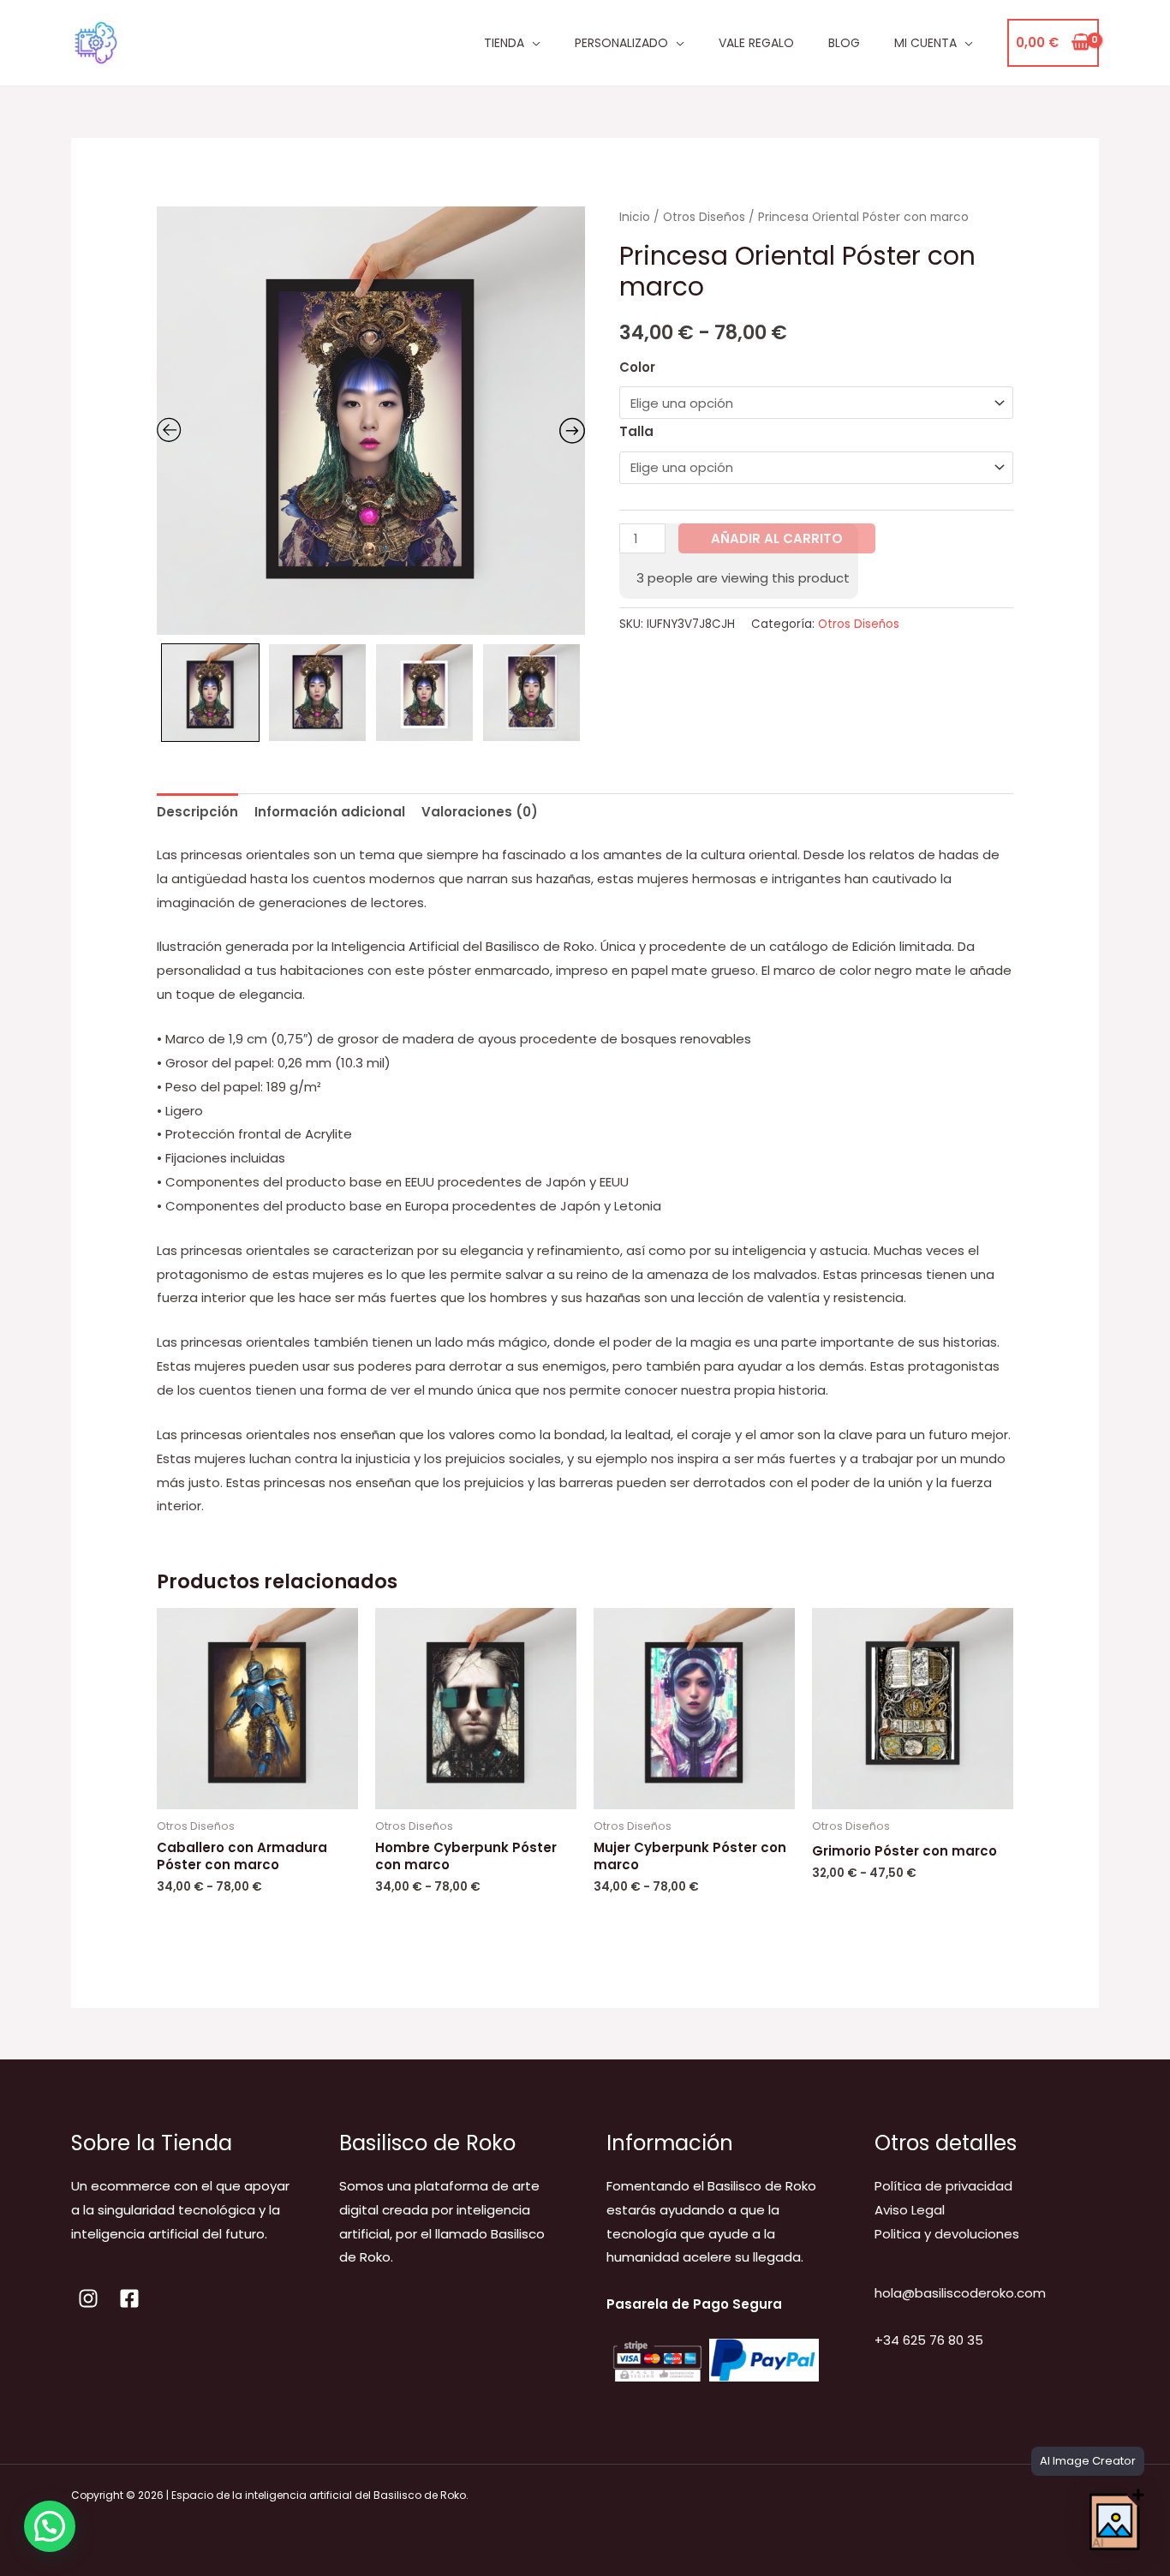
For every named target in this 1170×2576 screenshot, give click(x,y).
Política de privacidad (943, 2186)
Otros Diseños (704, 217)
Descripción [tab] (197, 812)
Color (637, 367)
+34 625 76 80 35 (929, 2340)
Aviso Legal (910, 2210)
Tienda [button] (504, 43)
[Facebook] (129, 2298)
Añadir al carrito (777, 538)
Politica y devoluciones (947, 2234)
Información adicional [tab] (330, 812)
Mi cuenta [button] (925, 43)
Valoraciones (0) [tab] (480, 812)
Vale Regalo (756, 43)
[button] (50, 2526)
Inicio (635, 217)
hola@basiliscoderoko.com (960, 2293)
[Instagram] (88, 2298)
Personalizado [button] (621, 43)
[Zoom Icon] (371, 421)
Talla (636, 431)
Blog (844, 43)
